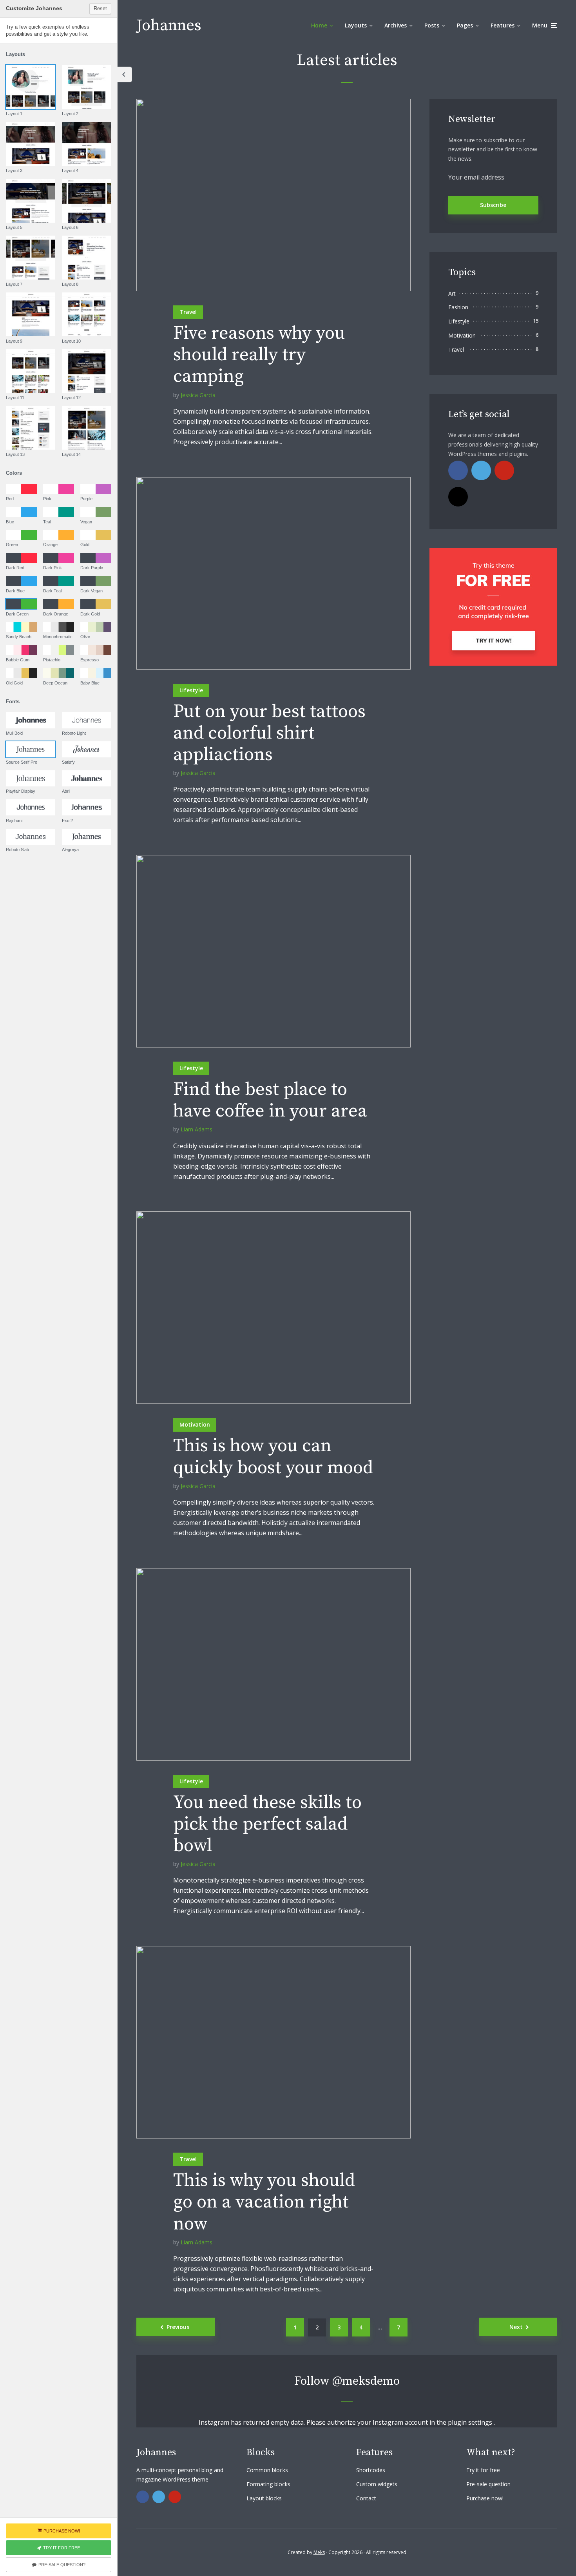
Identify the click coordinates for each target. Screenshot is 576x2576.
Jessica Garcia (198, 395)
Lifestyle (191, 690)
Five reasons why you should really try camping (259, 355)
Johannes (169, 25)
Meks (319, 2552)
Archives (396, 25)
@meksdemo (366, 2381)
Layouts (356, 25)
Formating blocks (268, 2484)
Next (516, 2327)
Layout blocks (264, 2498)
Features (503, 25)
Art (452, 293)
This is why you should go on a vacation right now (264, 2202)
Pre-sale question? (62, 2565)
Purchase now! (485, 2498)
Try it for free (483, 2470)
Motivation (195, 1424)
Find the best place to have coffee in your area (270, 1100)
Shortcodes (371, 2470)
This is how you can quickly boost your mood (273, 1457)
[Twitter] (481, 470)
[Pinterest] (504, 470)
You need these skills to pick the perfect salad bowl (267, 1824)
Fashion (458, 307)
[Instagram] (458, 497)
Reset (100, 8)
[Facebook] (458, 470)
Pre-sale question (488, 2484)
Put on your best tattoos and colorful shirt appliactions (269, 733)
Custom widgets (377, 2484)
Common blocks (267, 2470)
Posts (432, 25)
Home (319, 25)
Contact (366, 2498)
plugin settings (471, 2422)
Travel (188, 312)
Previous (178, 2327)
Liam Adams (197, 1129)
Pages (465, 25)
